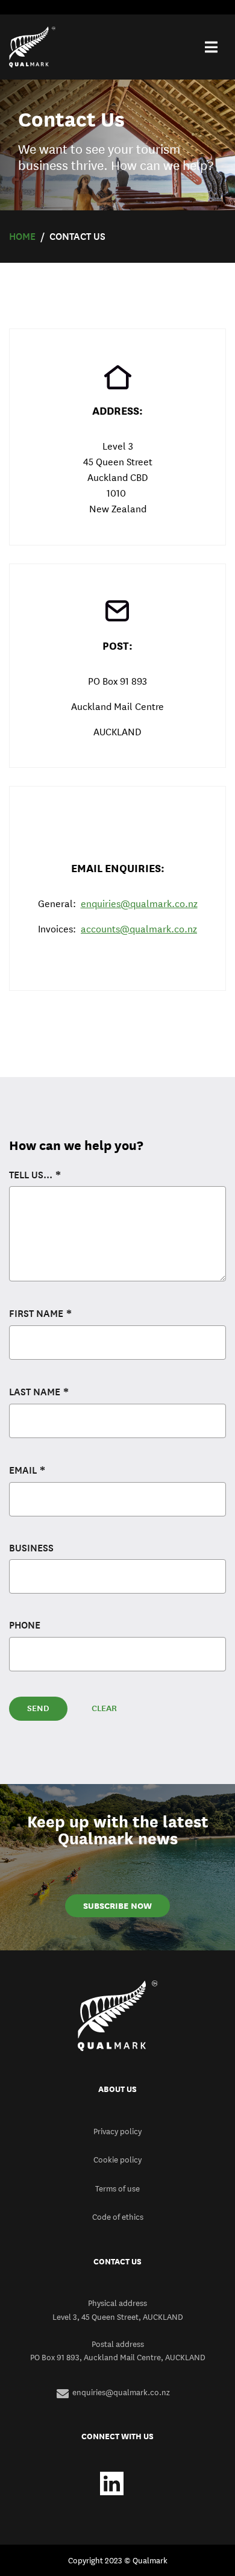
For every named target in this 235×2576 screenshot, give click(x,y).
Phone (25, 1625)
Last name (35, 1392)
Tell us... (31, 1175)
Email (23, 1470)
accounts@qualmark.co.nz (139, 929)
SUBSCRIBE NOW (117, 1906)
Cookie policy (117, 2160)
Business (31, 1548)
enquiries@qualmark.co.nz (139, 904)
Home (22, 237)
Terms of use (117, 2188)
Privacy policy (117, 2131)
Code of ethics (118, 2217)
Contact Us (77, 237)
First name (36, 1314)
